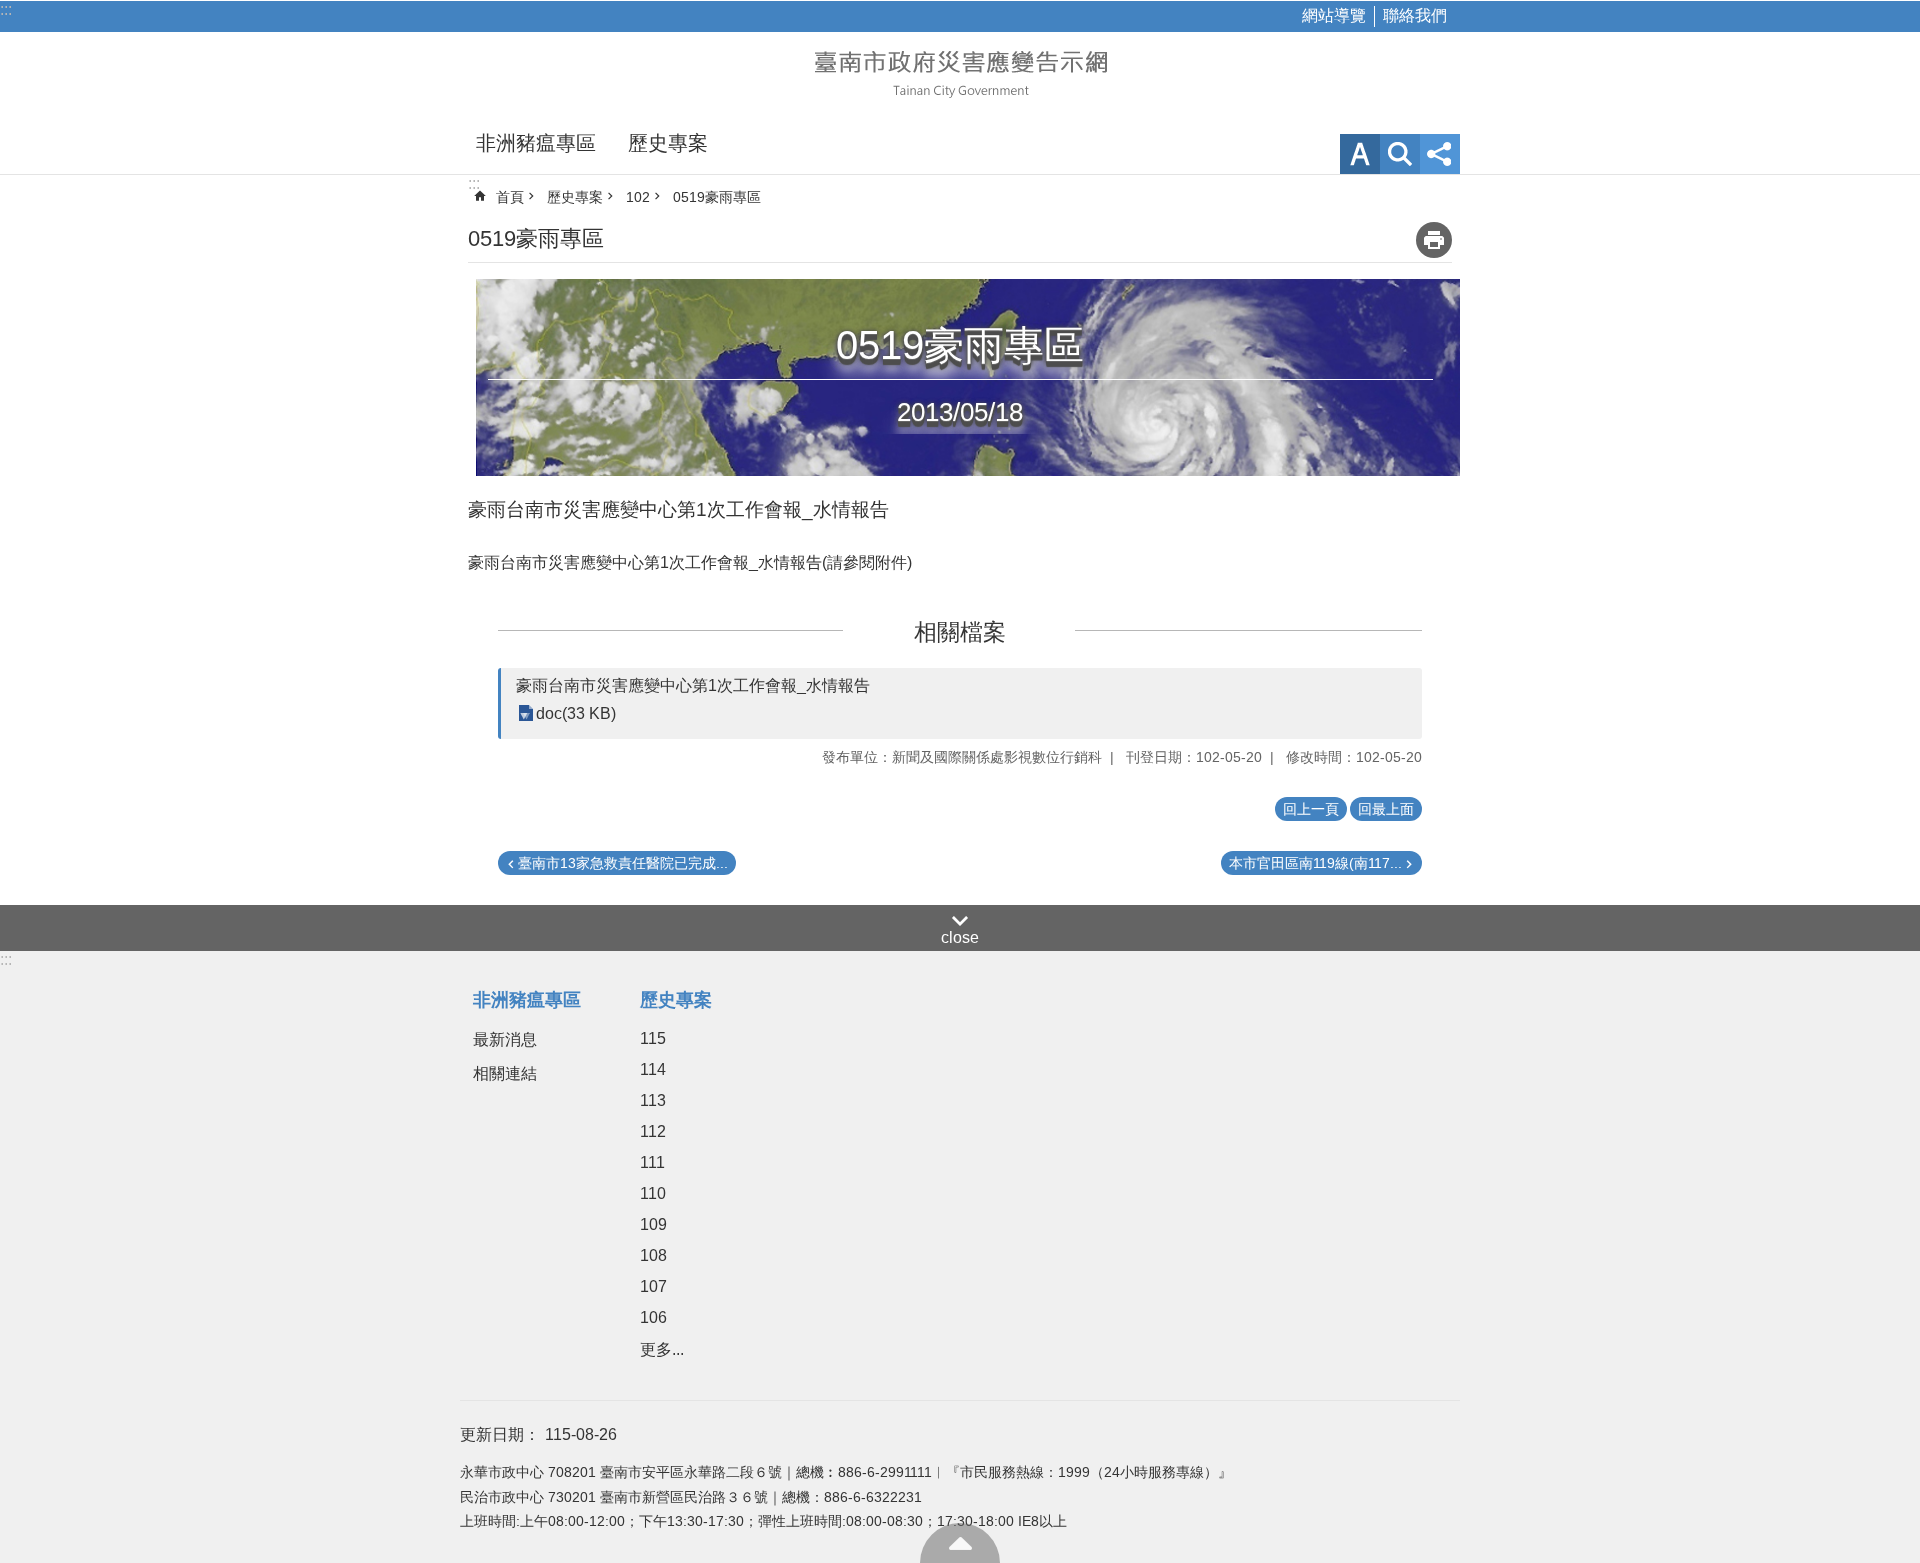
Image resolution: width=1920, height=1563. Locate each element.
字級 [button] (1360, 154)
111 (652, 1162)
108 (653, 1255)
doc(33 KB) (576, 713)
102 (638, 197)
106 (653, 1317)
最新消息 (505, 1039)
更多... (662, 1349)
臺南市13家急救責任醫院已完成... (623, 863)
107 (653, 1286)
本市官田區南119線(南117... (1315, 863)
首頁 (510, 197)
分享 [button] (1440, 154)
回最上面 (960, 1543)
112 (653, 1131)
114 (653, 1069)
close (960, 937)
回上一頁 (1311, 809)
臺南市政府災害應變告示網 (960, 72)
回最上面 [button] (1386, 809)
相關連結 (505, 1073)
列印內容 (1434, 240)
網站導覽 (1334, 15)
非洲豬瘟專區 (536, 143)
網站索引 (1400, 154)
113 (653, 1100)
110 (653, 1193)
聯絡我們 (1415, 15)
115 (653, 1038)
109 (653, 1224)
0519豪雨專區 (717, 197)
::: (6, 9)
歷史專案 (668, 143)
